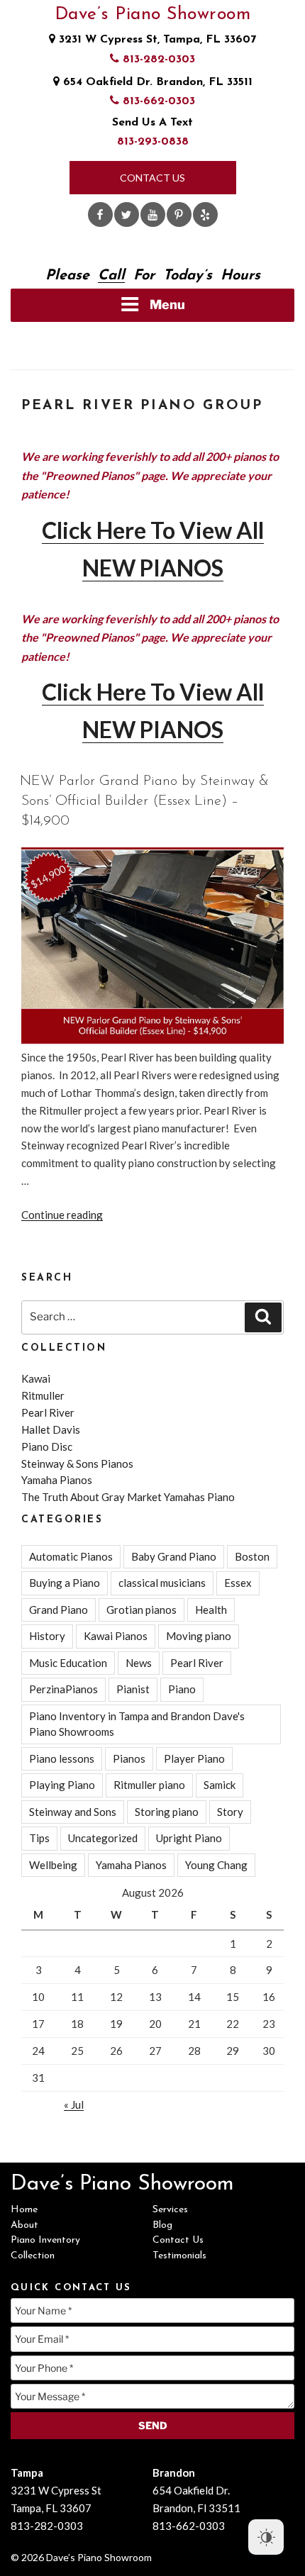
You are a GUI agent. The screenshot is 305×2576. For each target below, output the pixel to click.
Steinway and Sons (73, 1812)
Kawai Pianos (116, 1636)
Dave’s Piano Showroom (153, 15)
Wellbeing (53, 1865)
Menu (167, 305)
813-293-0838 (153, 142)
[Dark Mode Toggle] (266, 2537)
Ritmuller (43, 1395)
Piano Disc (47, 1446)
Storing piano (167, 1812)
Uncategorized (103, 1838)
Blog (162, 2225)
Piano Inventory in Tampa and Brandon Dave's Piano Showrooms (137, 1724)
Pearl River (48, 1412)
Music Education (68, 1663)
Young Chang (216, 1865)
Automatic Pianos (71, 1556)
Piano (182, 1689)
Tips (39, 1838)
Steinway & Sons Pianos (77, 1463)
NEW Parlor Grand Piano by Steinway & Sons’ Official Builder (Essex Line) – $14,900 (144, 801)
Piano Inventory (45, 2240)
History (47, 1636)
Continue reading (62, 1215)
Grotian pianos (142, 1610)
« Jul (74, 2104)
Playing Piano (62, 1785)
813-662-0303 (157, 101)
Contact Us (152, 178)
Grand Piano (59, 1610)
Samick (220, 1785)
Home (24, 2210)
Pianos (129, 1758)
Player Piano (194, 1758)
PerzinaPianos (63, 1689)
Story (230, 1812)
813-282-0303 (157, 60)
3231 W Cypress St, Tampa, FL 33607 (156, 40)
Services (170, 2210)
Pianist (133, 1689)
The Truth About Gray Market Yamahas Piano (128, 1497)
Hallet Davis (51, 1429)
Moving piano (199, 1636)
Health (211, 1610)
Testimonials (179, 2256)
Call (111, 276)
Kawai (36, 1378)
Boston (252, 1556)
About (24, 2225)
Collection (33, 2256)
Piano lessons (62, 1758)
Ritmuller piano (149, 1785)
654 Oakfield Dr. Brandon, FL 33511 (156, 82)
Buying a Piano (65, 1583)
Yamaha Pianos (57, 1480)
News (139, 1663)
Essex (238, 1583)
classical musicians (162, 1583)
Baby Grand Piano (174, 1556)
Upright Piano (189, 1838)
